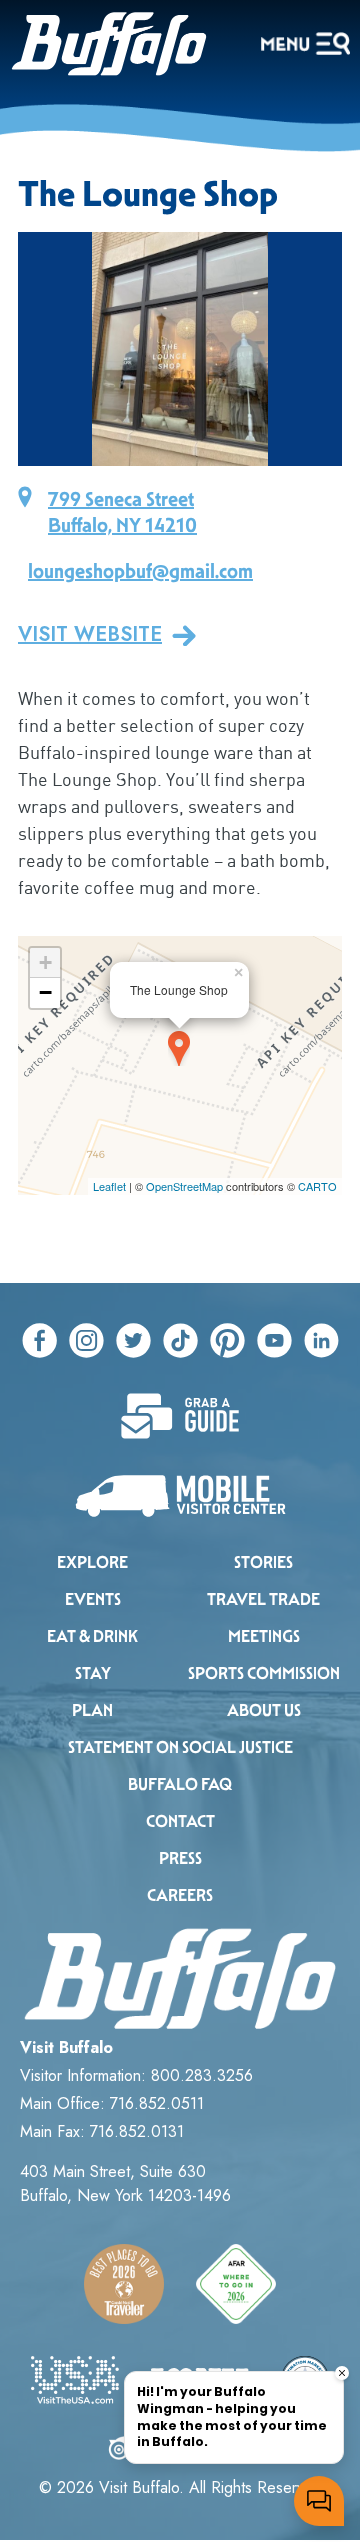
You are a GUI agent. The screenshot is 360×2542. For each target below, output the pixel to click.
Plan (92, 1710)
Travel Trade (263, 1599)
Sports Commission (264, 1673)
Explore (92, 1562)
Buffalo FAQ (180, 1784)
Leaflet (109, 1186)
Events (93, 1599)
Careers (180, 1895)
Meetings (264, 1636)
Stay (93, 1673)
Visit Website (90, 635)
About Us (264, 1710)
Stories (263, 1562)
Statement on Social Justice (180, 1747)
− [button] (45, 992)
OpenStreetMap (184, 1186)
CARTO (317, 1186)
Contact (180, 1821)
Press (180, 1858)
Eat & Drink (92, 1636)
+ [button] (45, 962)
